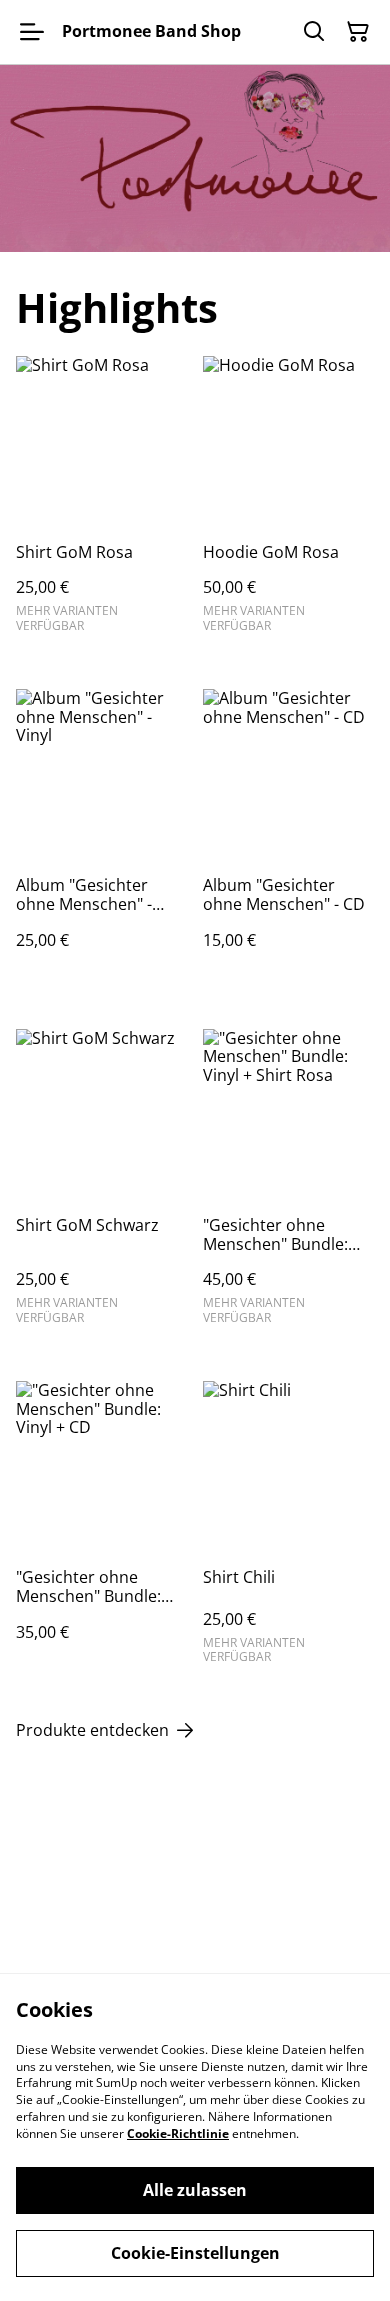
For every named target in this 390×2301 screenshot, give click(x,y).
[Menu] (32, 32)
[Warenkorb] (358, 32)
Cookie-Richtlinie (178, 2133)
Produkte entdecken (92, 1730)
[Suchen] (314, 32)
